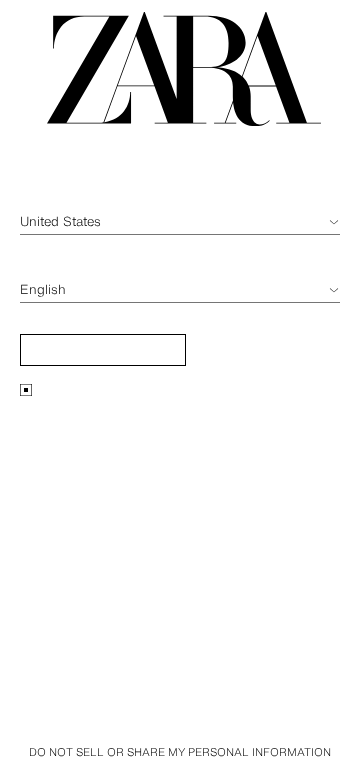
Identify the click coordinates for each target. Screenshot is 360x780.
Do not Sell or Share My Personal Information (180, 752)
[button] (103, 350)
